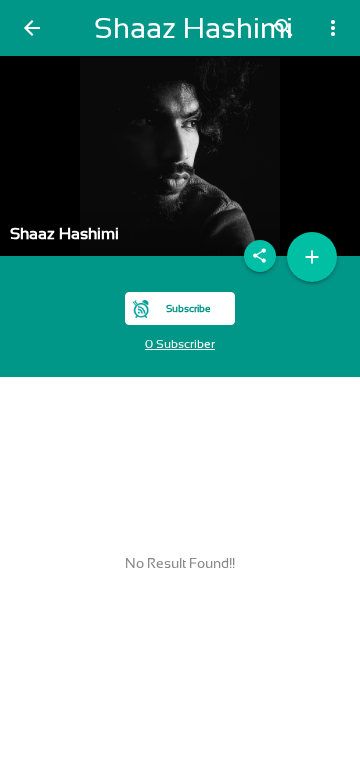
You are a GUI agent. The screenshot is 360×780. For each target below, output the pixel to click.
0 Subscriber (180, 344)
